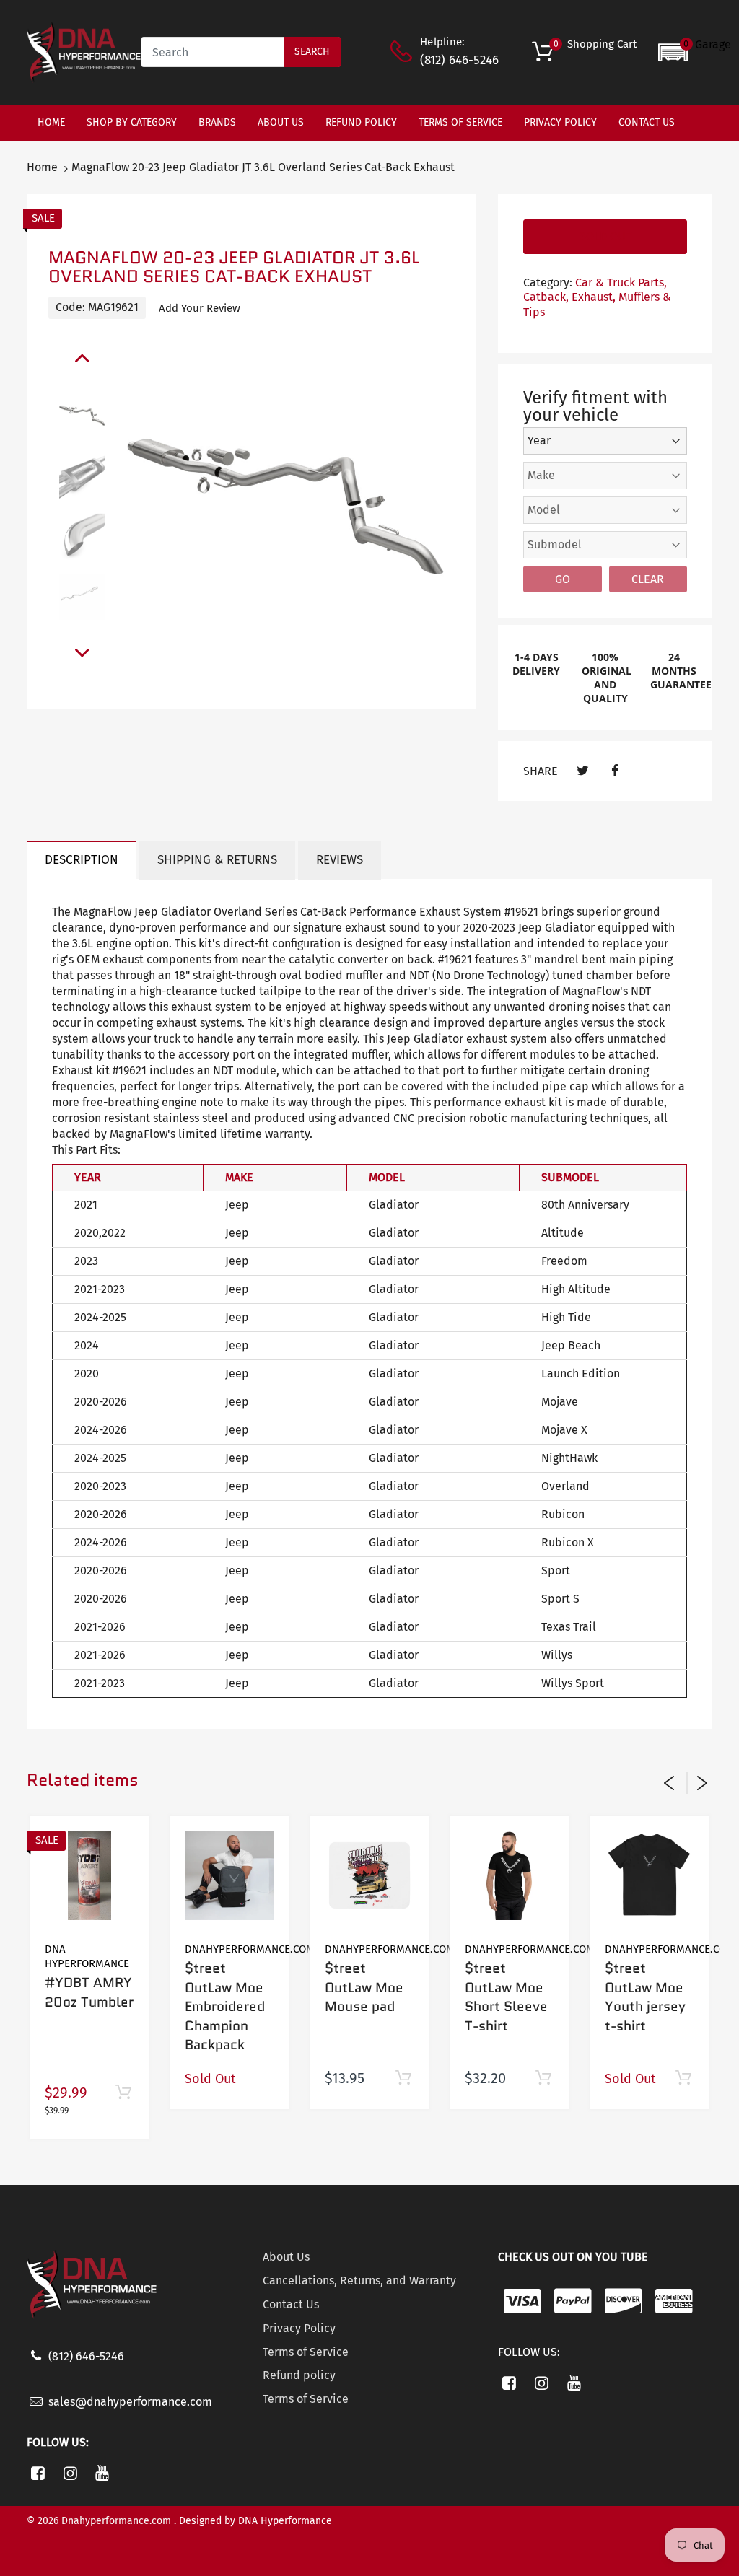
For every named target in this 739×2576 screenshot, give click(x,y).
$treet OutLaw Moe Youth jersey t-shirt (645, 1997)
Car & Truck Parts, (621, 282)
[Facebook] (615, 771)
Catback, (546, 297)
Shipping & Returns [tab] (217, 860)
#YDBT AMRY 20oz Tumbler (89, 1992)
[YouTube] (103, 2473)
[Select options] (543, 2078)
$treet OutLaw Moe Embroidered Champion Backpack (225, 2006)
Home (42, 167)
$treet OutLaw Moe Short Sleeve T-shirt (506, 1997)
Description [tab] (82, 860)
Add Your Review (200, 308)
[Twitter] (583, 771)
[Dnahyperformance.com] (84, 52)
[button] (695, 52)
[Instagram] (70, 2473)
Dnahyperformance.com (250, 1949)
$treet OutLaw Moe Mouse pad (364, 1987)
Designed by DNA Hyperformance (255, 2521)
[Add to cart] (123, 2093)
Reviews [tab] (340, 860)
